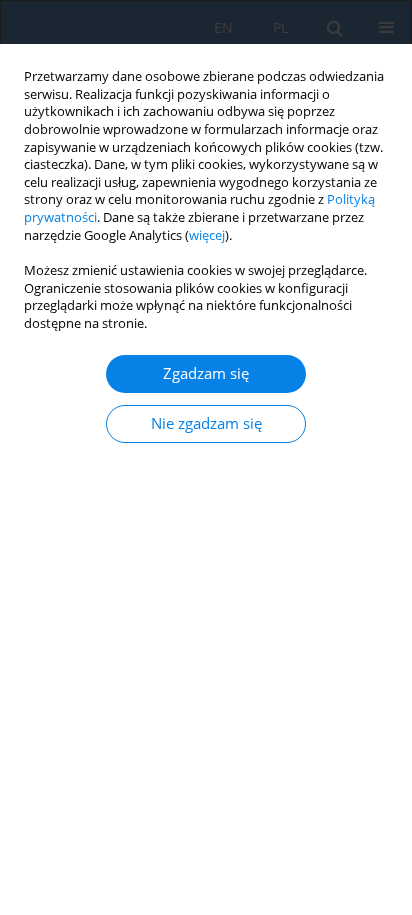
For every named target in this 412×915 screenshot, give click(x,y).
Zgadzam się (206, 373)
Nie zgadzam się (206, 423)
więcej (207, 235)
